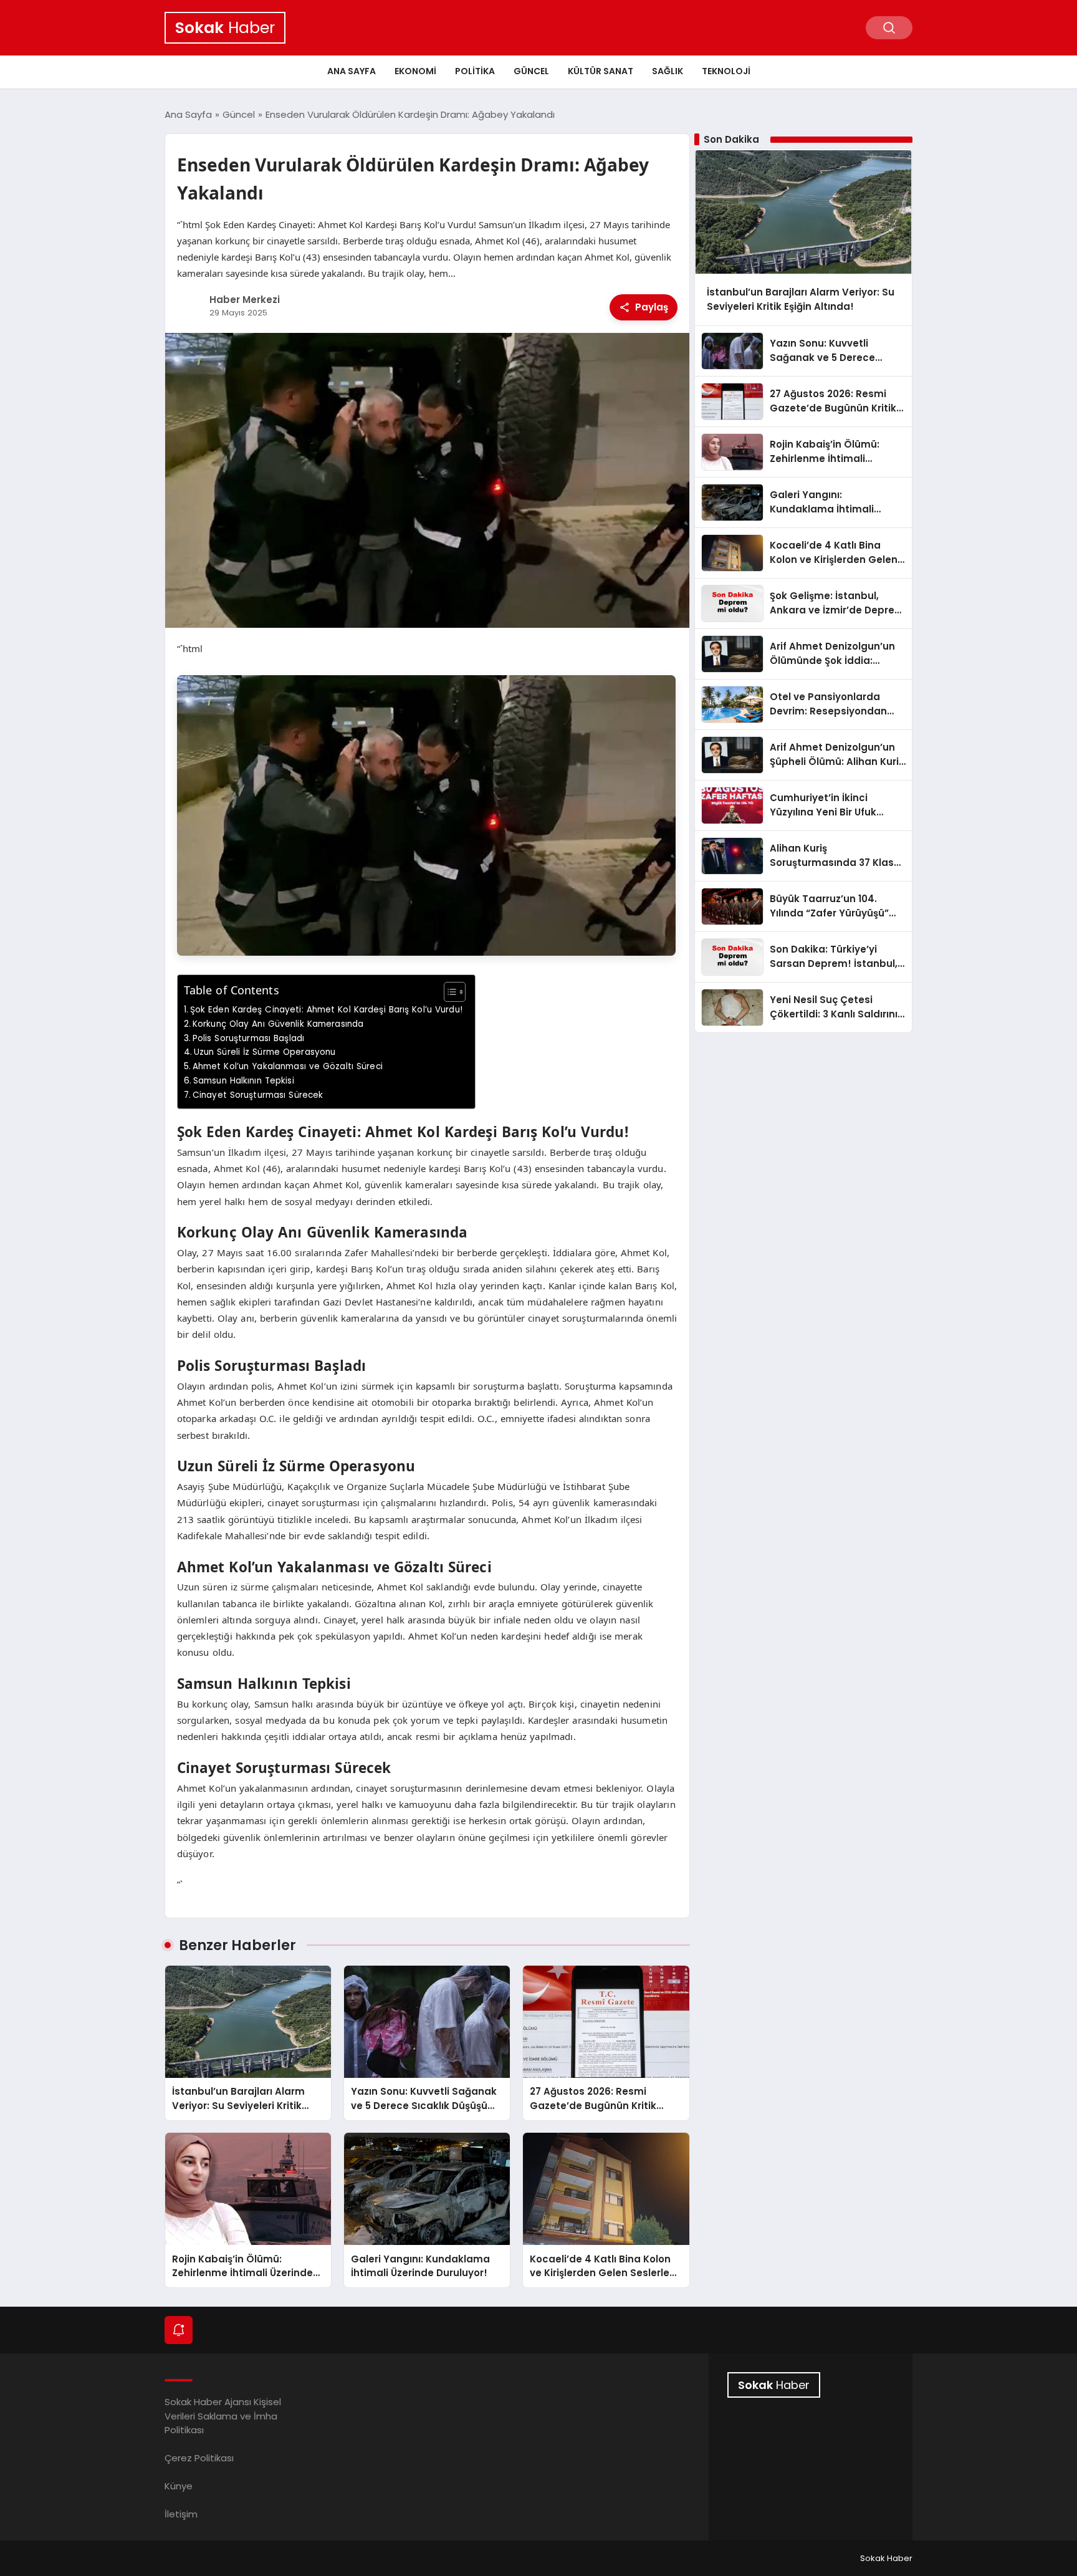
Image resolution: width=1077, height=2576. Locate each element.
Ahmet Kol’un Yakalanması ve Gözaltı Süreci (288, 1066)
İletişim (181, 2514)
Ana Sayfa (352, 71)
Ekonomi (415, 71)
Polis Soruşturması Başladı (248, 1038)
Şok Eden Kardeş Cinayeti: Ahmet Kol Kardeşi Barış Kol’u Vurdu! (326, 1010)
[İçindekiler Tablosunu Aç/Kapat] (448, 992)
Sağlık (668, 71)
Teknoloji (726, 71)
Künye (179, 2486)
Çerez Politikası (199, 2458)
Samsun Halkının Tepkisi (244, 1081)
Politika (475, 71)
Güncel (531, 71)
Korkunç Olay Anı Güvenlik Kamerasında (278, 1024)
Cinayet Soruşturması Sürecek (258, 1095)
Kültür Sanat (601, 71)
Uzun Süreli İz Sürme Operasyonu (265, 1052)
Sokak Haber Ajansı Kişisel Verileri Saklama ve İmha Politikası (223, 2416)
